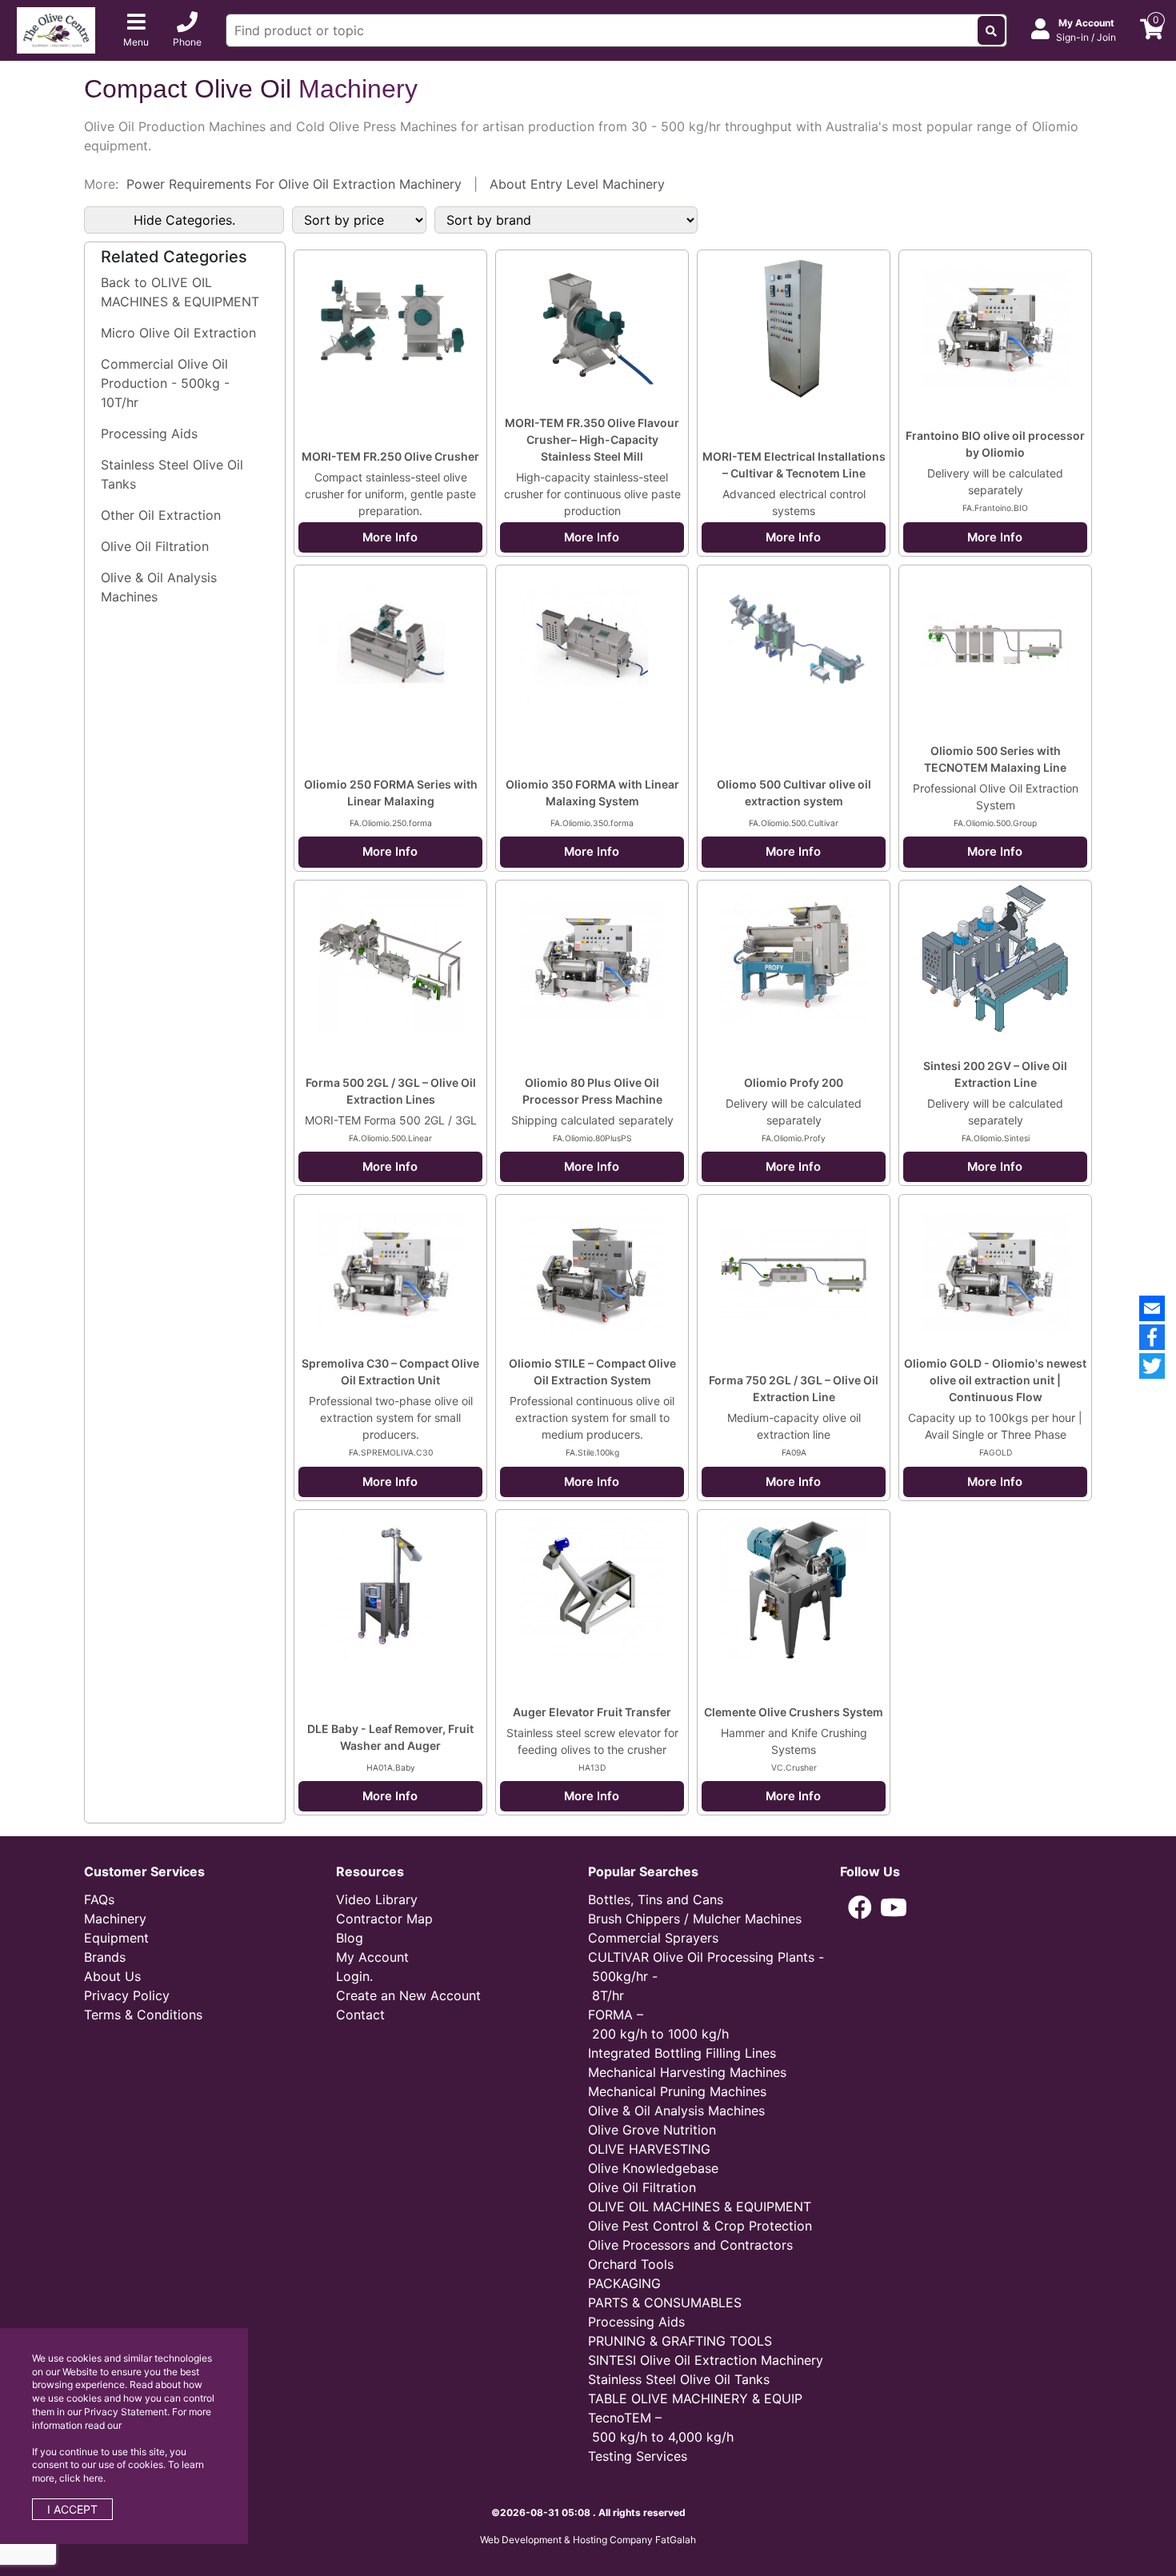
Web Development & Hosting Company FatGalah (588, 2540)
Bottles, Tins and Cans (656, 1899)
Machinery (115, 1919)
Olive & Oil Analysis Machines (159, 587)
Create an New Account (408, 1995)
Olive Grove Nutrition (652, 2130)
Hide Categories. (184, 220)
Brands (105, 1957)
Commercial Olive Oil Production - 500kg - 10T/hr (165, 383)
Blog (350, 1938)
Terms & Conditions (143, 2015)
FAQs (99, 1899)
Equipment (116, 1938)
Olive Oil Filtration (155, 546)
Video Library (377, 1899)
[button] (860, 1907)
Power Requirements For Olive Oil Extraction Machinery (294, 184)
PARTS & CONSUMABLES (665, 2302)
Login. (354, 1976)
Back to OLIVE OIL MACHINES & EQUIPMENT (180, 292)
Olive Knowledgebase (653, 2168)
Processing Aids (149, 433)
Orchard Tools (631, 2264)
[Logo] (56, 29)
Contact (360, 2015)
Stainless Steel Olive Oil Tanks (172, 474)
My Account (372, 1957)
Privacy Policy (127, 1995)
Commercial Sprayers (653, 1938)
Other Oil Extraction (161, 515)
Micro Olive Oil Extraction (178, 333)
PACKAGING (624, 2283)
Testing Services (638, 2456)
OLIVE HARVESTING (649, 2149)
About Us (112, 1976)
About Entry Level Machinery (577, 184)
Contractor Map (384, 1919)
